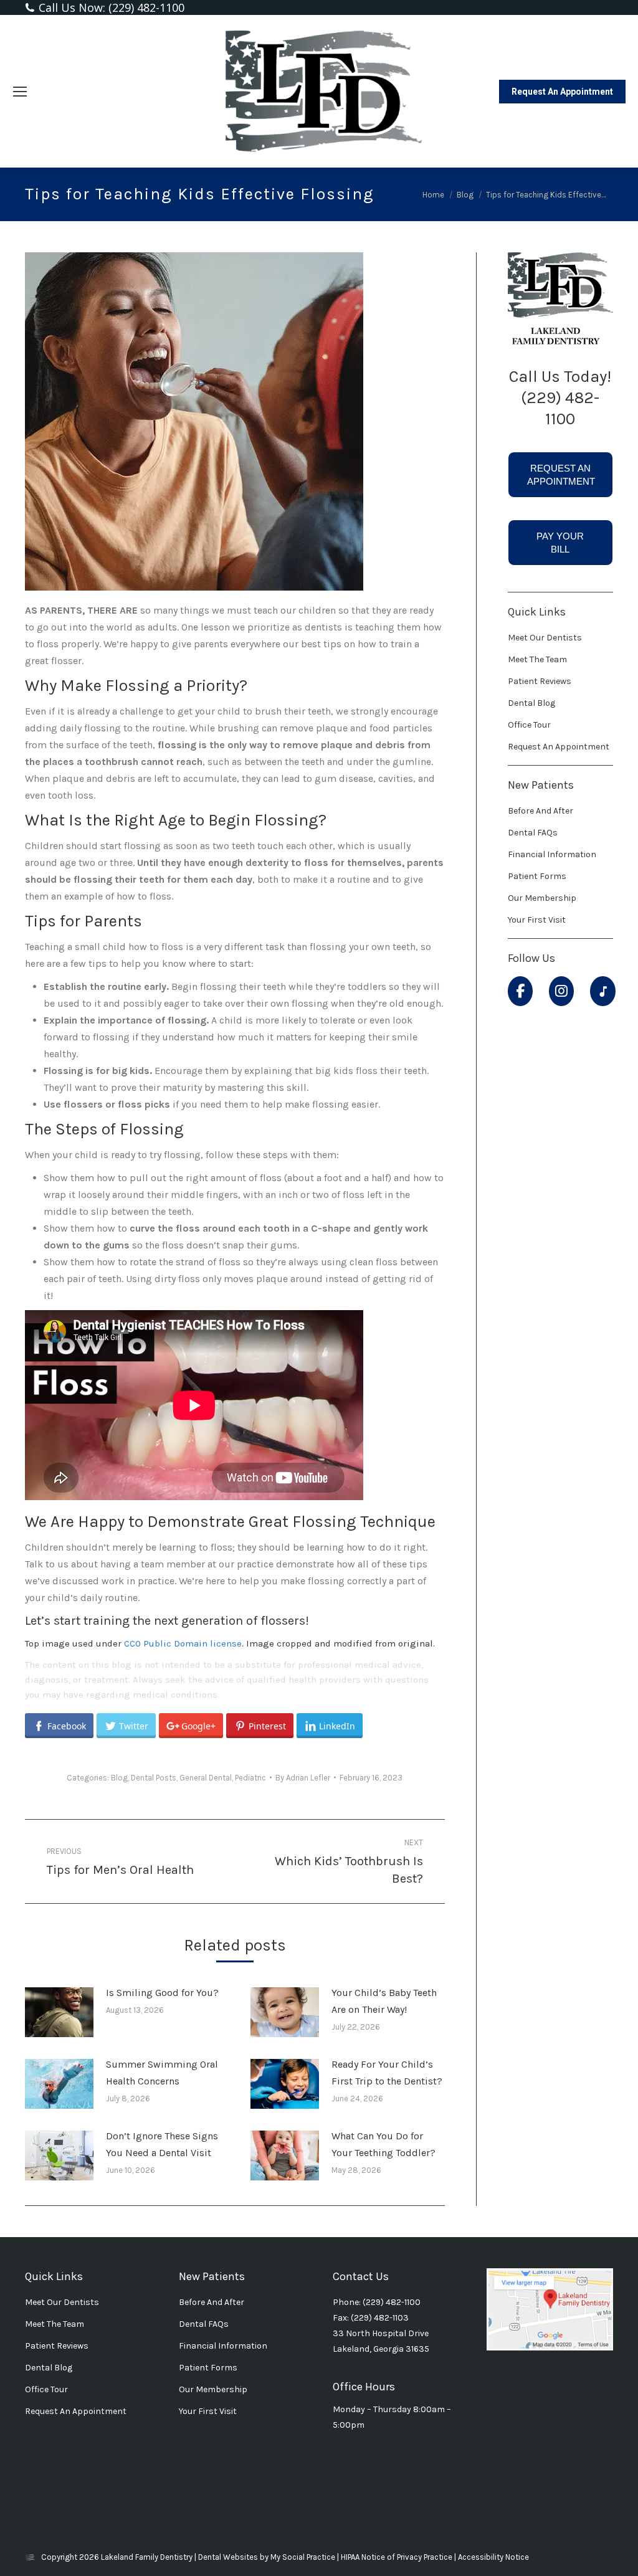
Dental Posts (154, 1778)
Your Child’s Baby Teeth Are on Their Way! (384, 2001)
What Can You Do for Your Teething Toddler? (383, 2144)
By (303, 1778)
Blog (119, 1778)
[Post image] (59, 2012)
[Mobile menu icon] (20, 92)
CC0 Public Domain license (183, 1643)
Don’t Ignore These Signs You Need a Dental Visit (162, 2144)
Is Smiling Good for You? (162, 1993)
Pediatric (250, 1778)
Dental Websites (228, 2557)
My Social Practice (302, 2557)
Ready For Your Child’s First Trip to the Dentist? (387, 2073)
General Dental (206, 1778)
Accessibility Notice (493, 2557)
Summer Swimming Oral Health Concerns (162, 2073)
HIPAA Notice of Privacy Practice (398, 2557)
